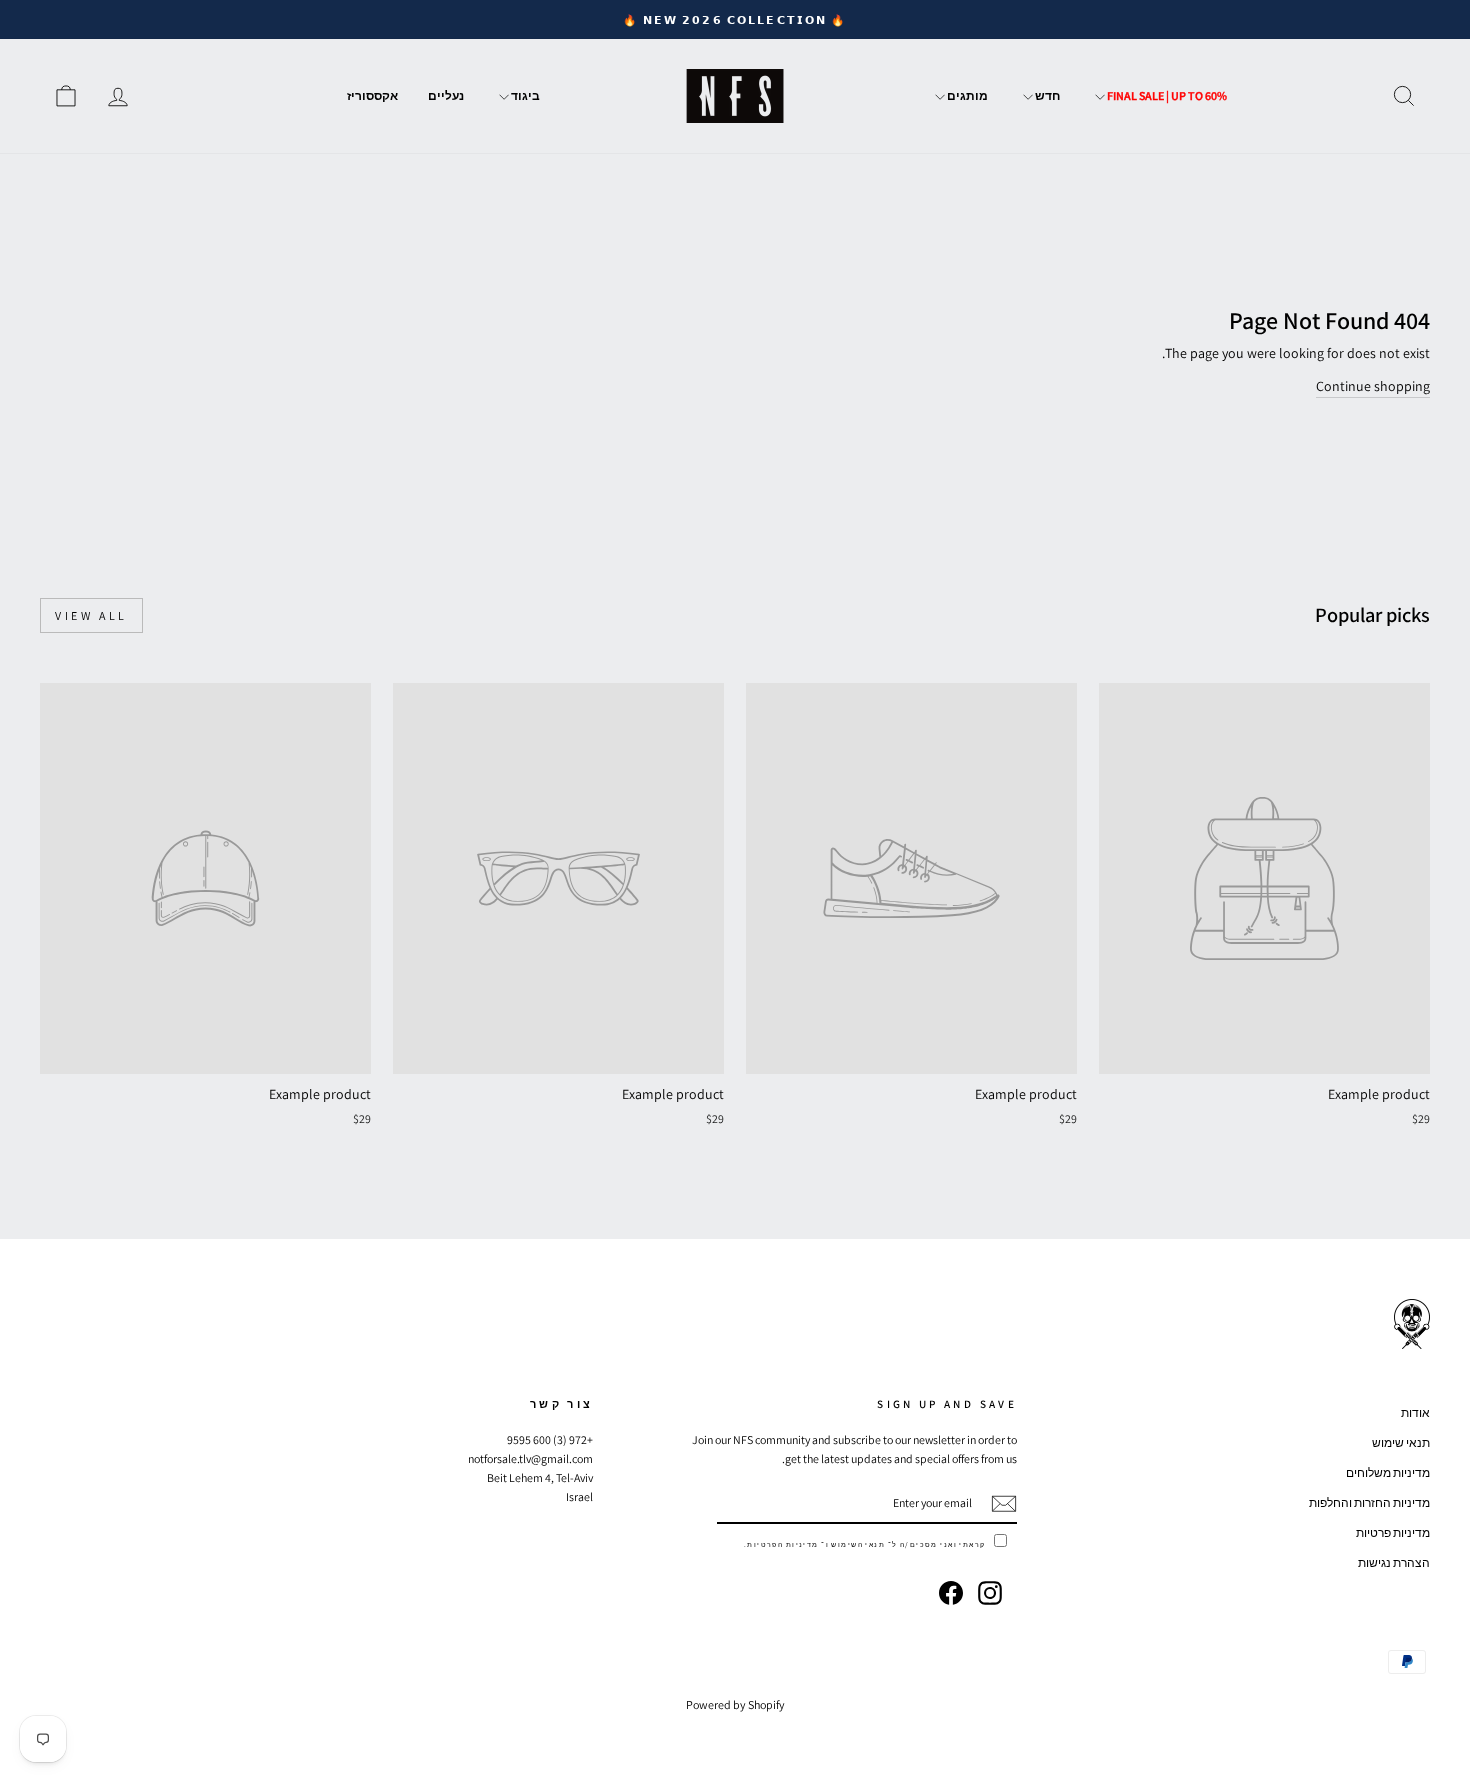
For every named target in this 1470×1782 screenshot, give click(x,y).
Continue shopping (1373, 386)
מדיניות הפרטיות (782, 1544)
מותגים (966, 95)
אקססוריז (372, 95)
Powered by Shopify (735, 1704)
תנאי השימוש (858, 1544)
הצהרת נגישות (1394, 1562)
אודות (1415, 1412)
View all (91, 615)
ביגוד (524, 95)
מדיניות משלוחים (1388, 1472)
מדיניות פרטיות (1393, 1532)
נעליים (446, 95)
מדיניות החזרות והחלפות (1369, 1502)
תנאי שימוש (1401, 1442)
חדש (1046, 95)
